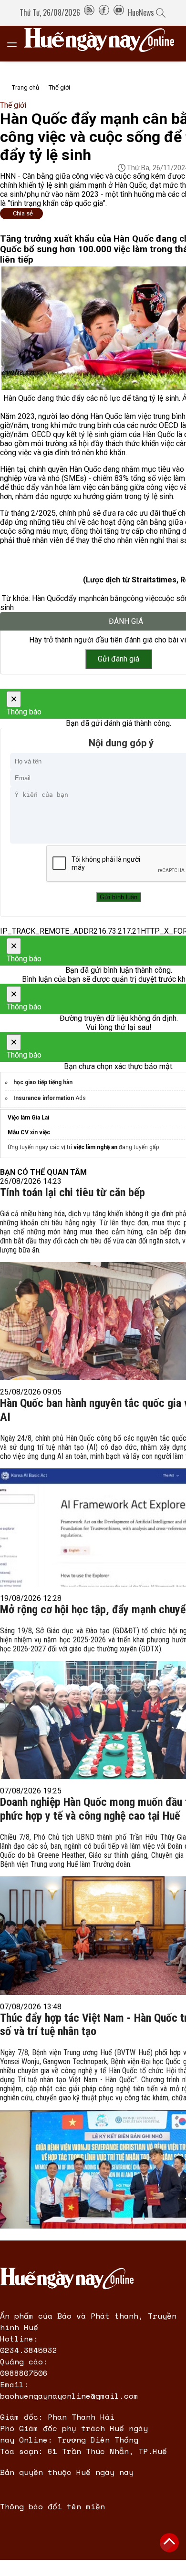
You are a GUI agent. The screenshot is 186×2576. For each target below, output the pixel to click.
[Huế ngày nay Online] (105, 44)
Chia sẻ (23, 213)
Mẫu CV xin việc (29, 1132)
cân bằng (112, 598)
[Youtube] (119, 12)
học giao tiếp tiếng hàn (43, 1082)
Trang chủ (26, 87)
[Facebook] (104, 12)
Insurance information (44, 1098)
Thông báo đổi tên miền (52, 2506)
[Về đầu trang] (169, 2543)
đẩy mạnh (80, 598)
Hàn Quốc (48, 598)
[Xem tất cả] (17, 44)
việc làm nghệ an (95, 1147)
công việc (143, 598)
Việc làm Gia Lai (28, 1118)
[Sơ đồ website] (89, 12)
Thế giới (59, 87)
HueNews (141, 12)
